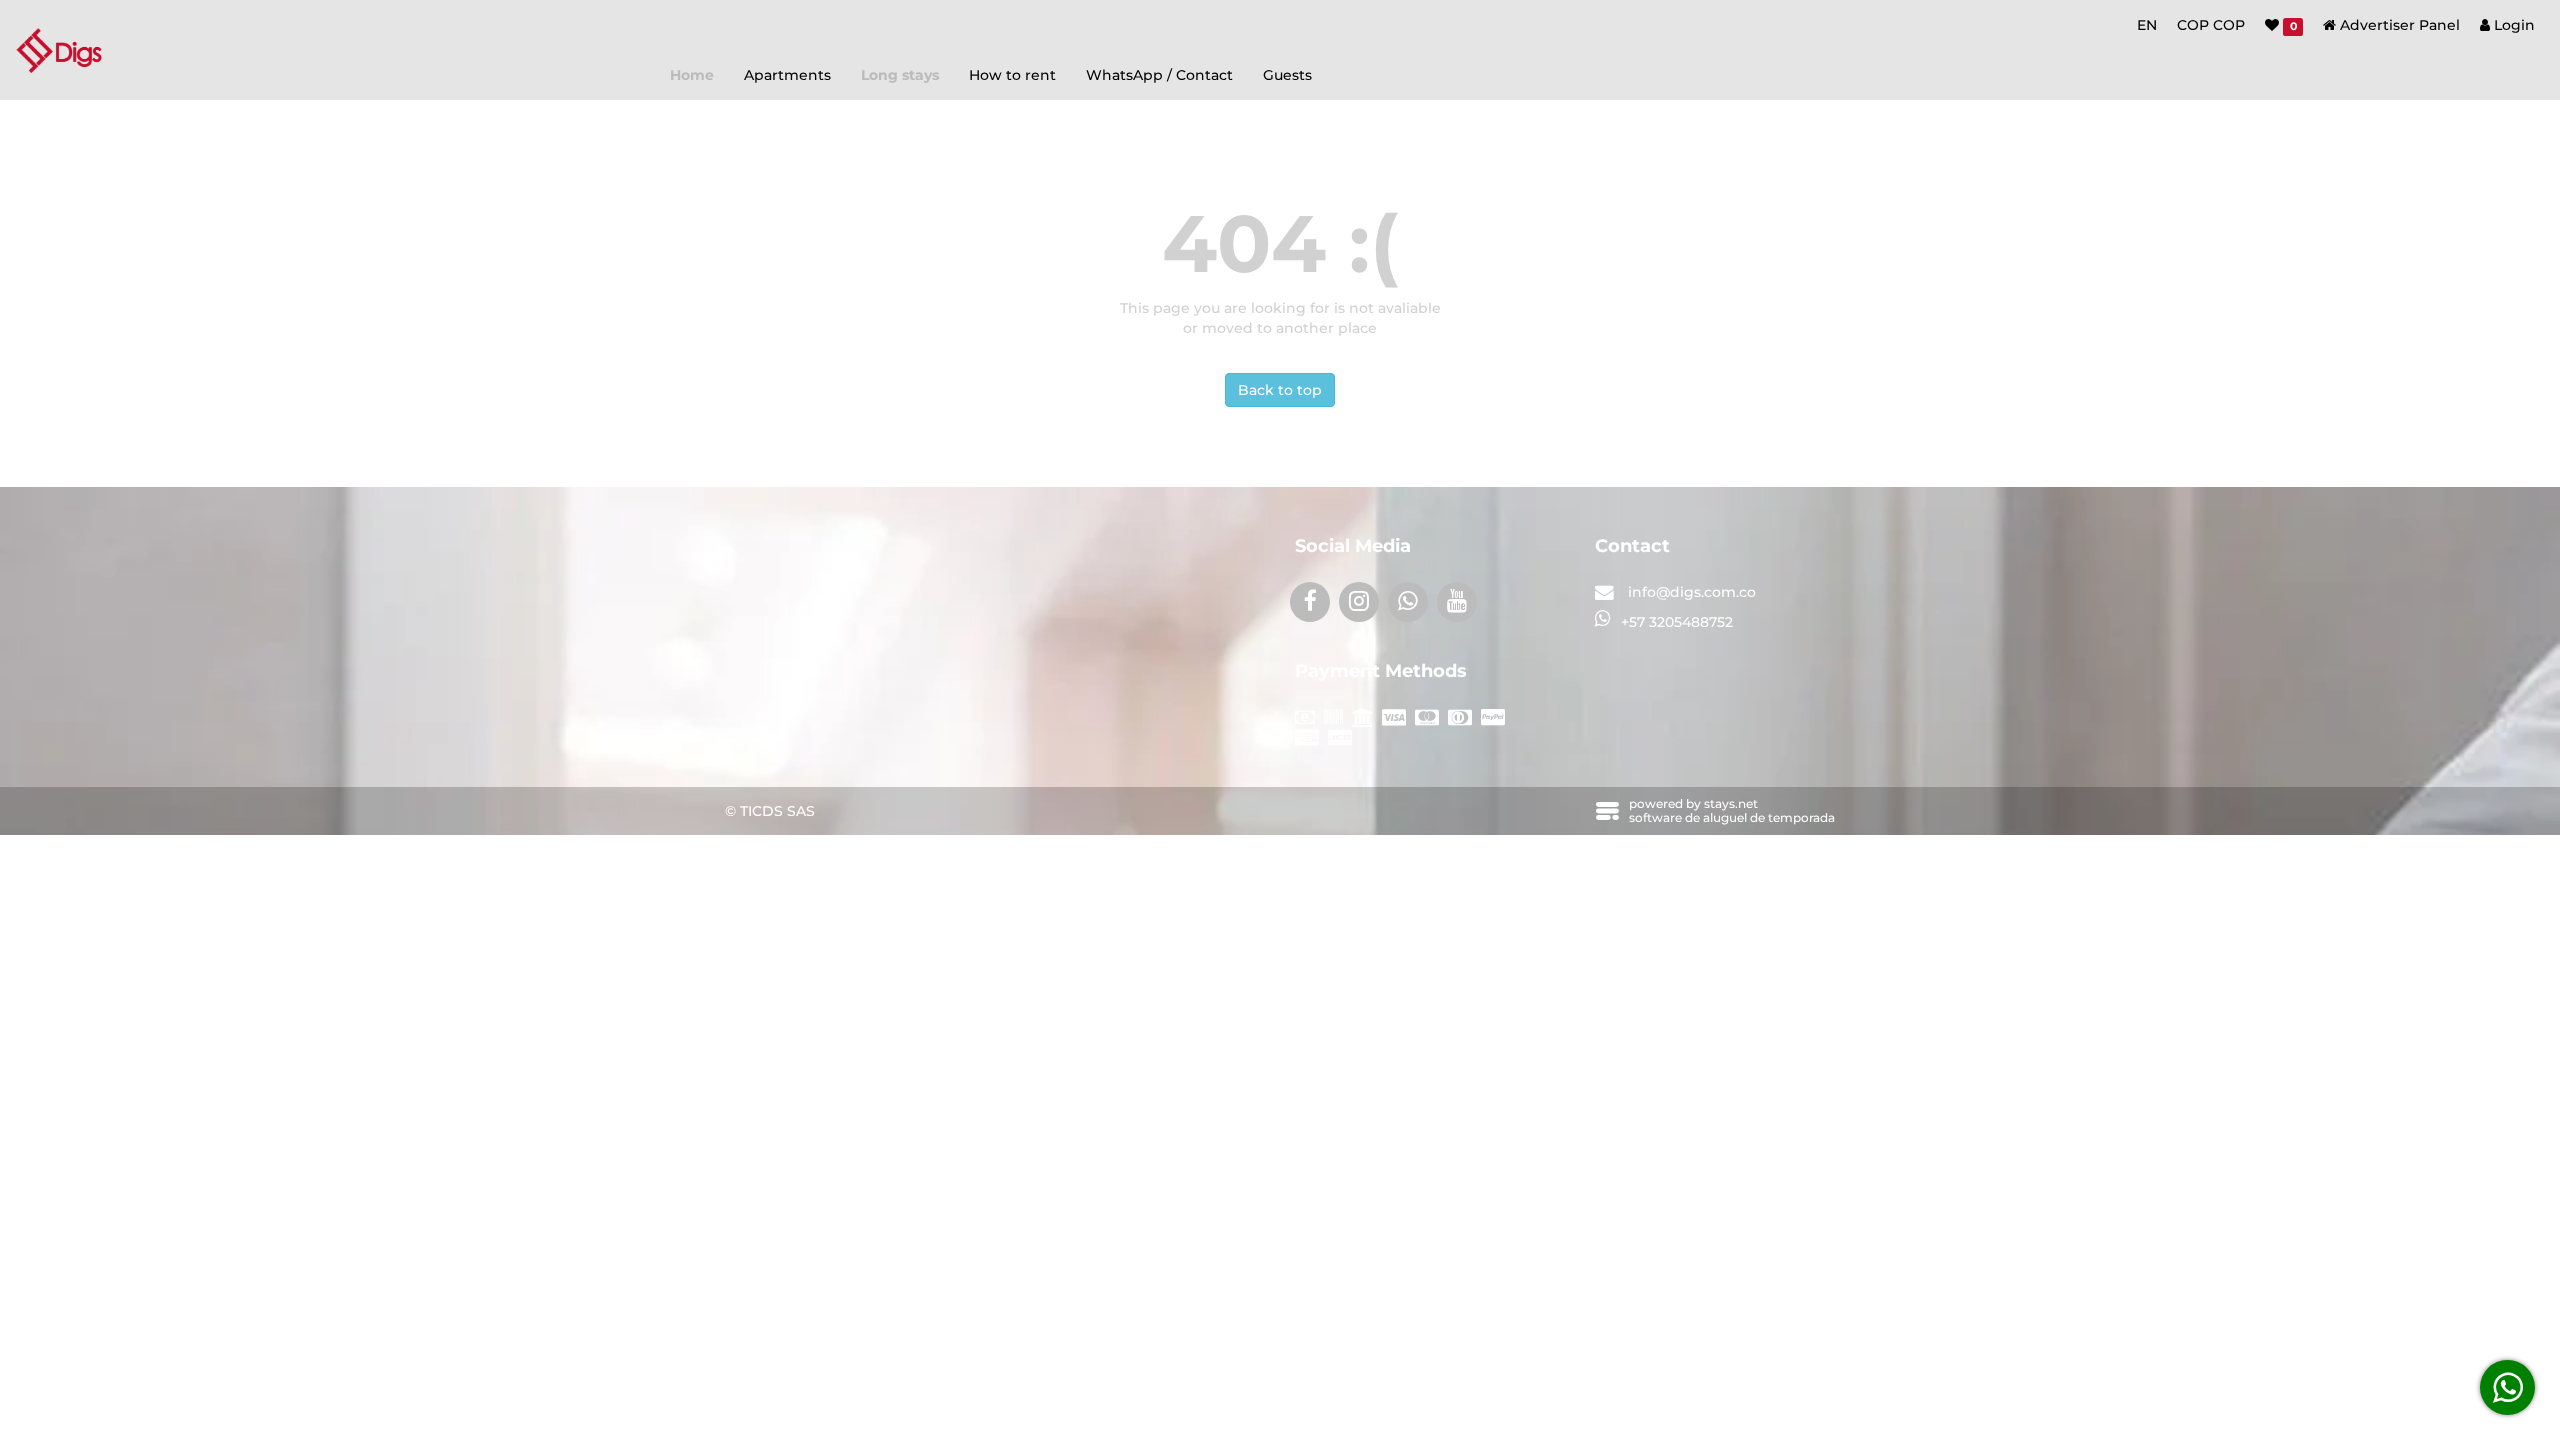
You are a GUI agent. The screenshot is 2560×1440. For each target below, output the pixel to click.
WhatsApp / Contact (1159, 75)
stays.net (1731, 803)
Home (692, 75)
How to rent (1012, 75)
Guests (1287, 75)
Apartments (787, 75)
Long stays (900, 75)
